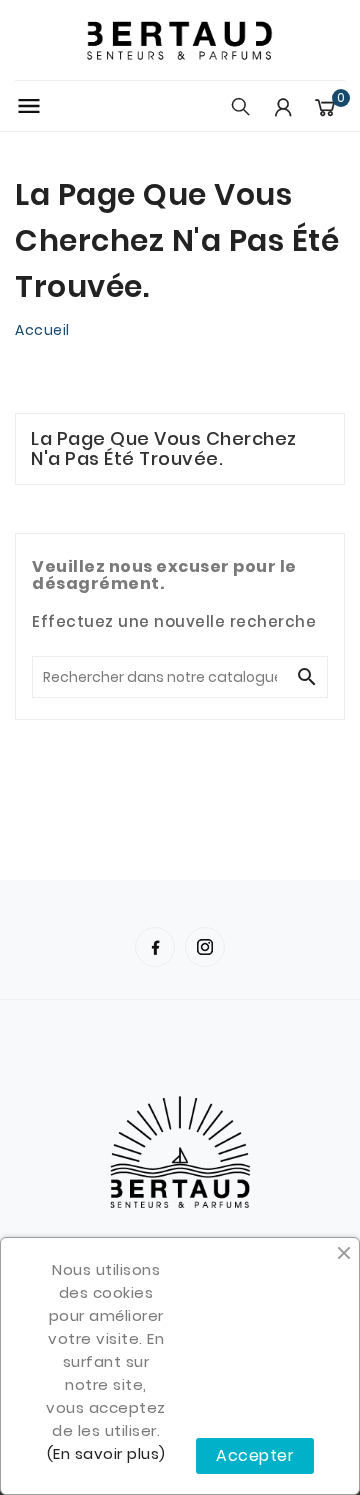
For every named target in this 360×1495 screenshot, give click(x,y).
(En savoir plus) (106, 1453)
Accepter (255, 1455)
